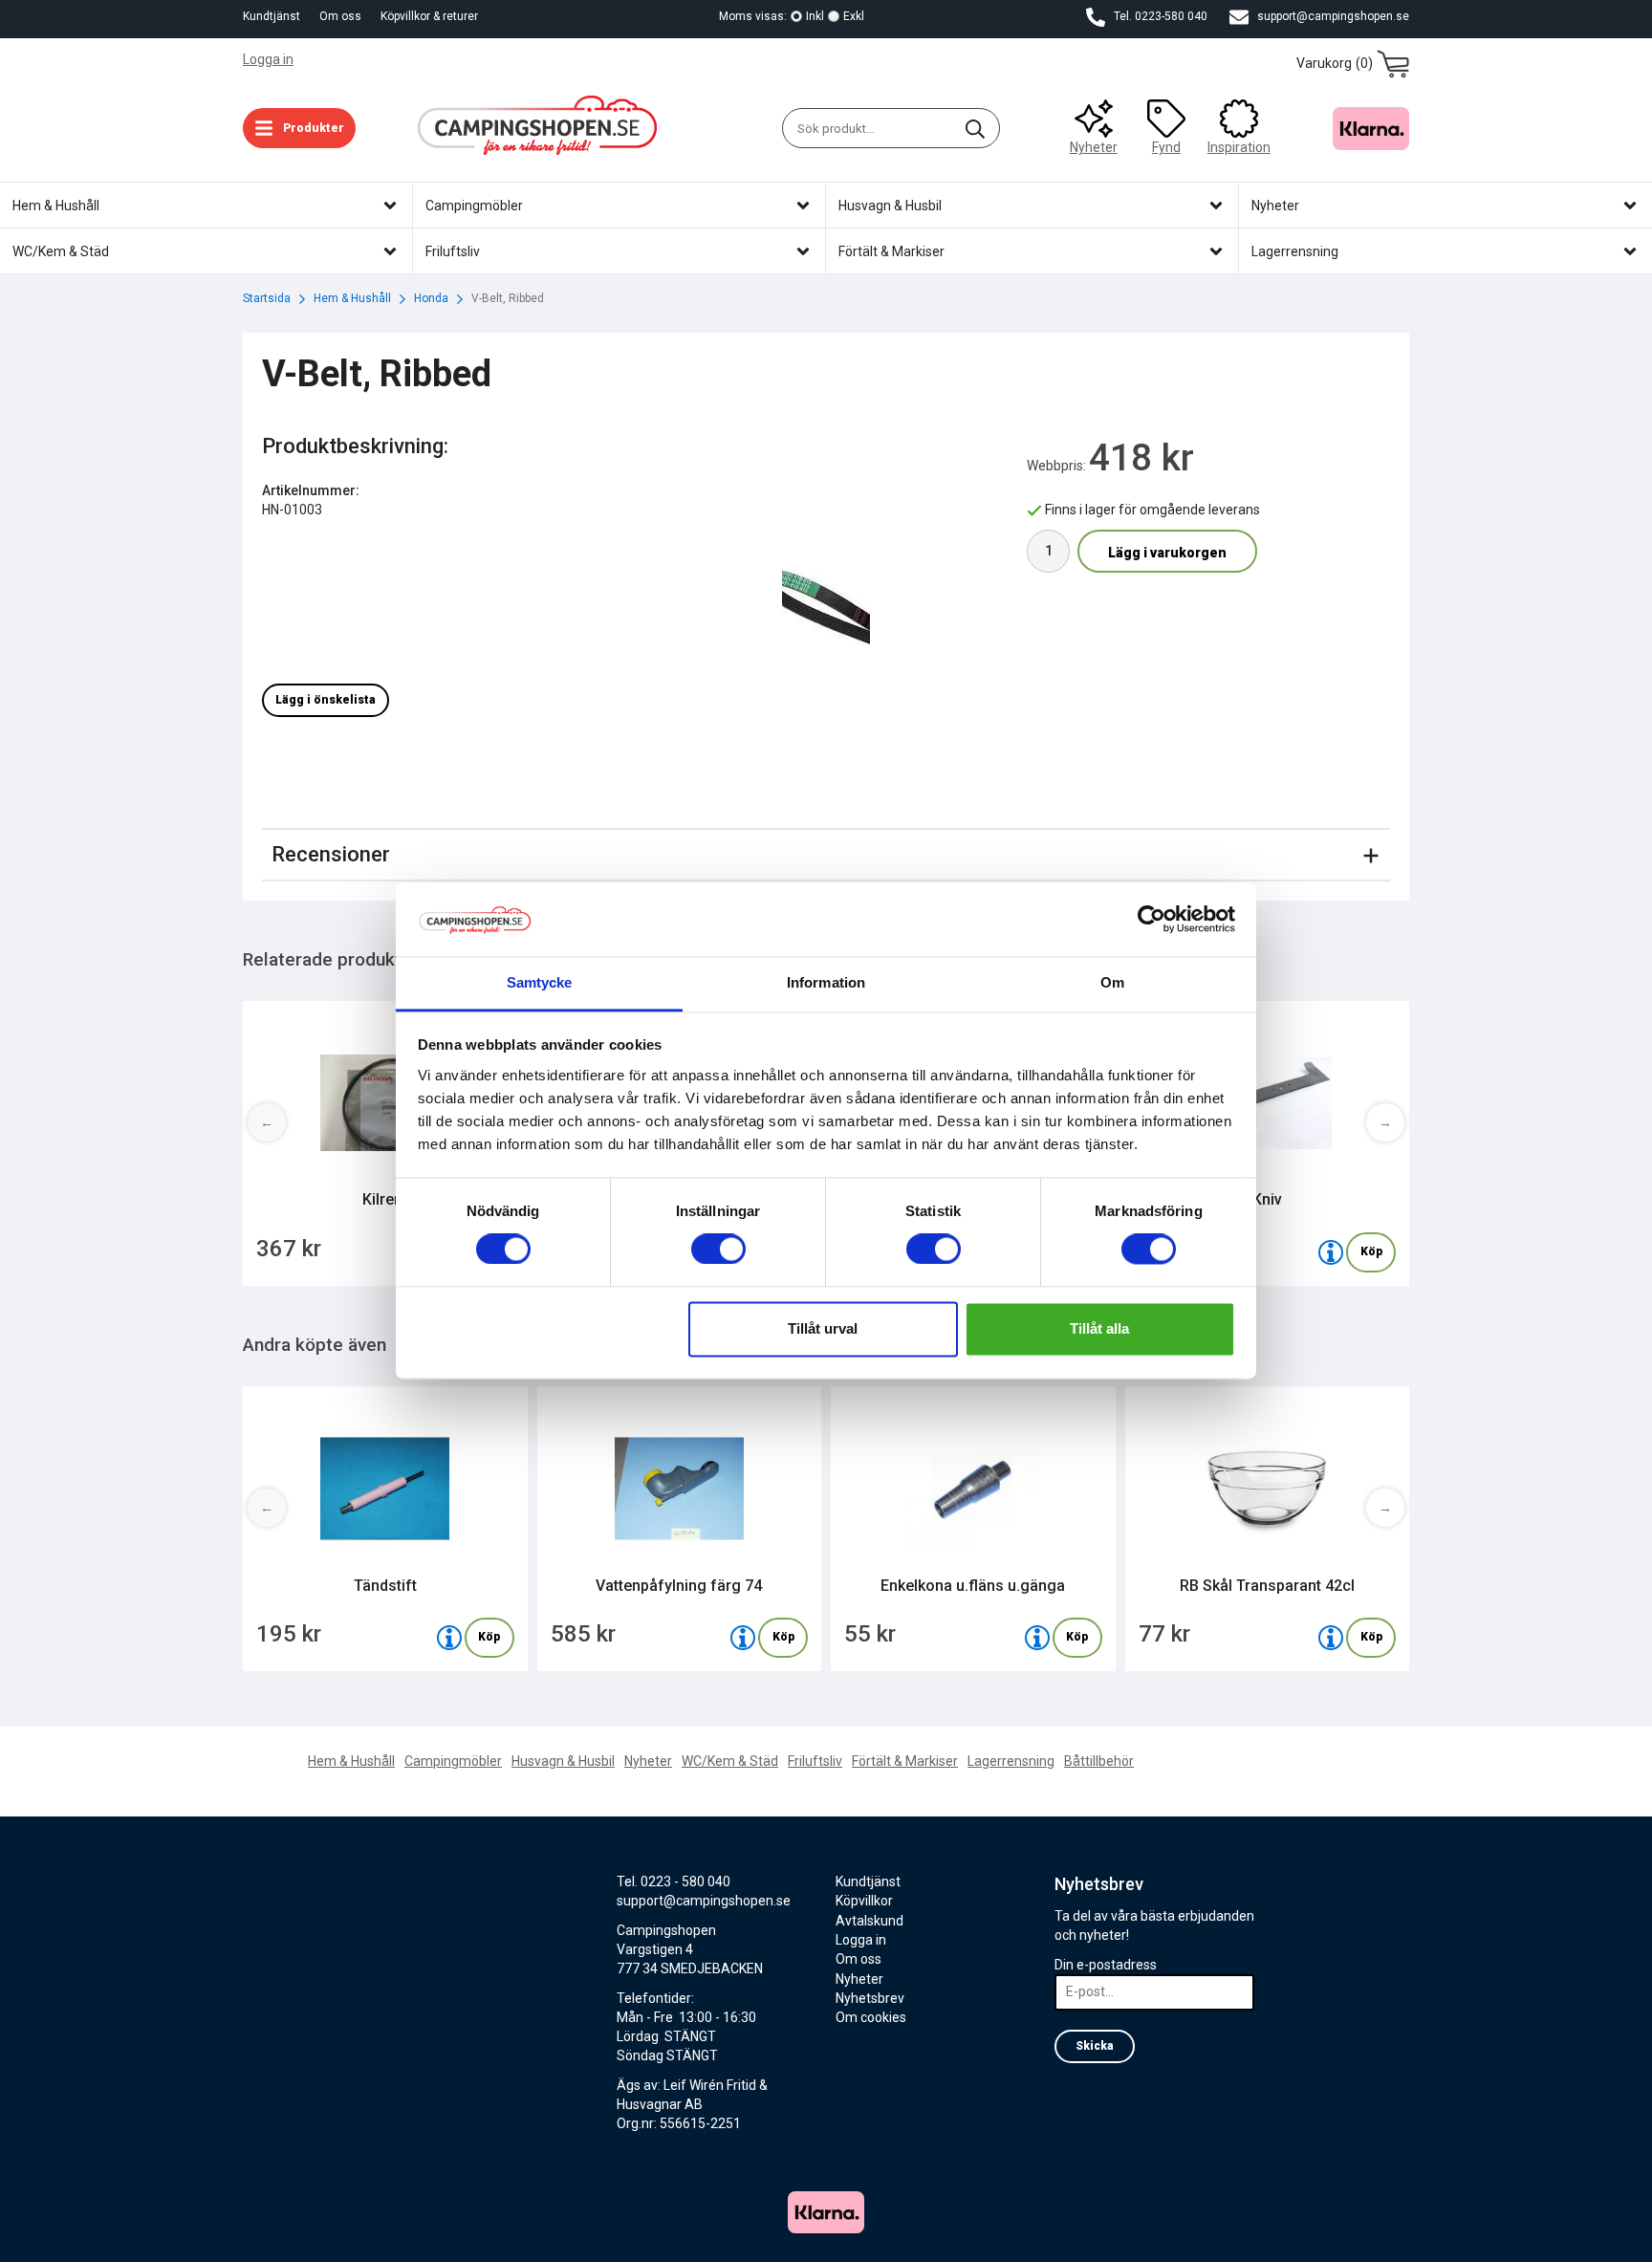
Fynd (1166, 147)
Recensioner (331, 854)
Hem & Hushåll (351, 1761)
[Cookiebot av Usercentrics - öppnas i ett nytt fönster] (1152, 920)
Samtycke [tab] (540, 982)
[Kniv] (1331, 1252)
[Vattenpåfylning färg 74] (743, 1638)
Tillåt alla (1099, 1328)
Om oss (340, 16)
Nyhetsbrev (870, 1998)
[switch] (718, 1250)
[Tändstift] (449, 1638)
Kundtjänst (272, 16)
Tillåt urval (823, 1328)
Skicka (1095, 2046)
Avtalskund (869, 1921)
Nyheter (1094, 147)
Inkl (815, 16)
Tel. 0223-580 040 (1159, 16)
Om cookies (871, 2017)
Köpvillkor (864, 1901)
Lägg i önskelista (326, 700)
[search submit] (975, 128)
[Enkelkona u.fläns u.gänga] (1037, 1638)
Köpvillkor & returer (429, 16)
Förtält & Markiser (905, 1761)
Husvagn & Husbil (563, 1761)
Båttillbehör (1099, 1761)
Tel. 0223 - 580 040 (674, 1881)
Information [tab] (826, 982)
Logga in (268, 59)
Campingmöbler (453, 1761)
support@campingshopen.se (1332, 16)
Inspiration (1239, 147)
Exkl (854, 16)
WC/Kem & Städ (730, 1761)
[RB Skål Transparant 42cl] (1331, 1638)
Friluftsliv (815, 1761)
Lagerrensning (1011, 1761)
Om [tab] (1112, 982)
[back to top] (1383, 2236)
